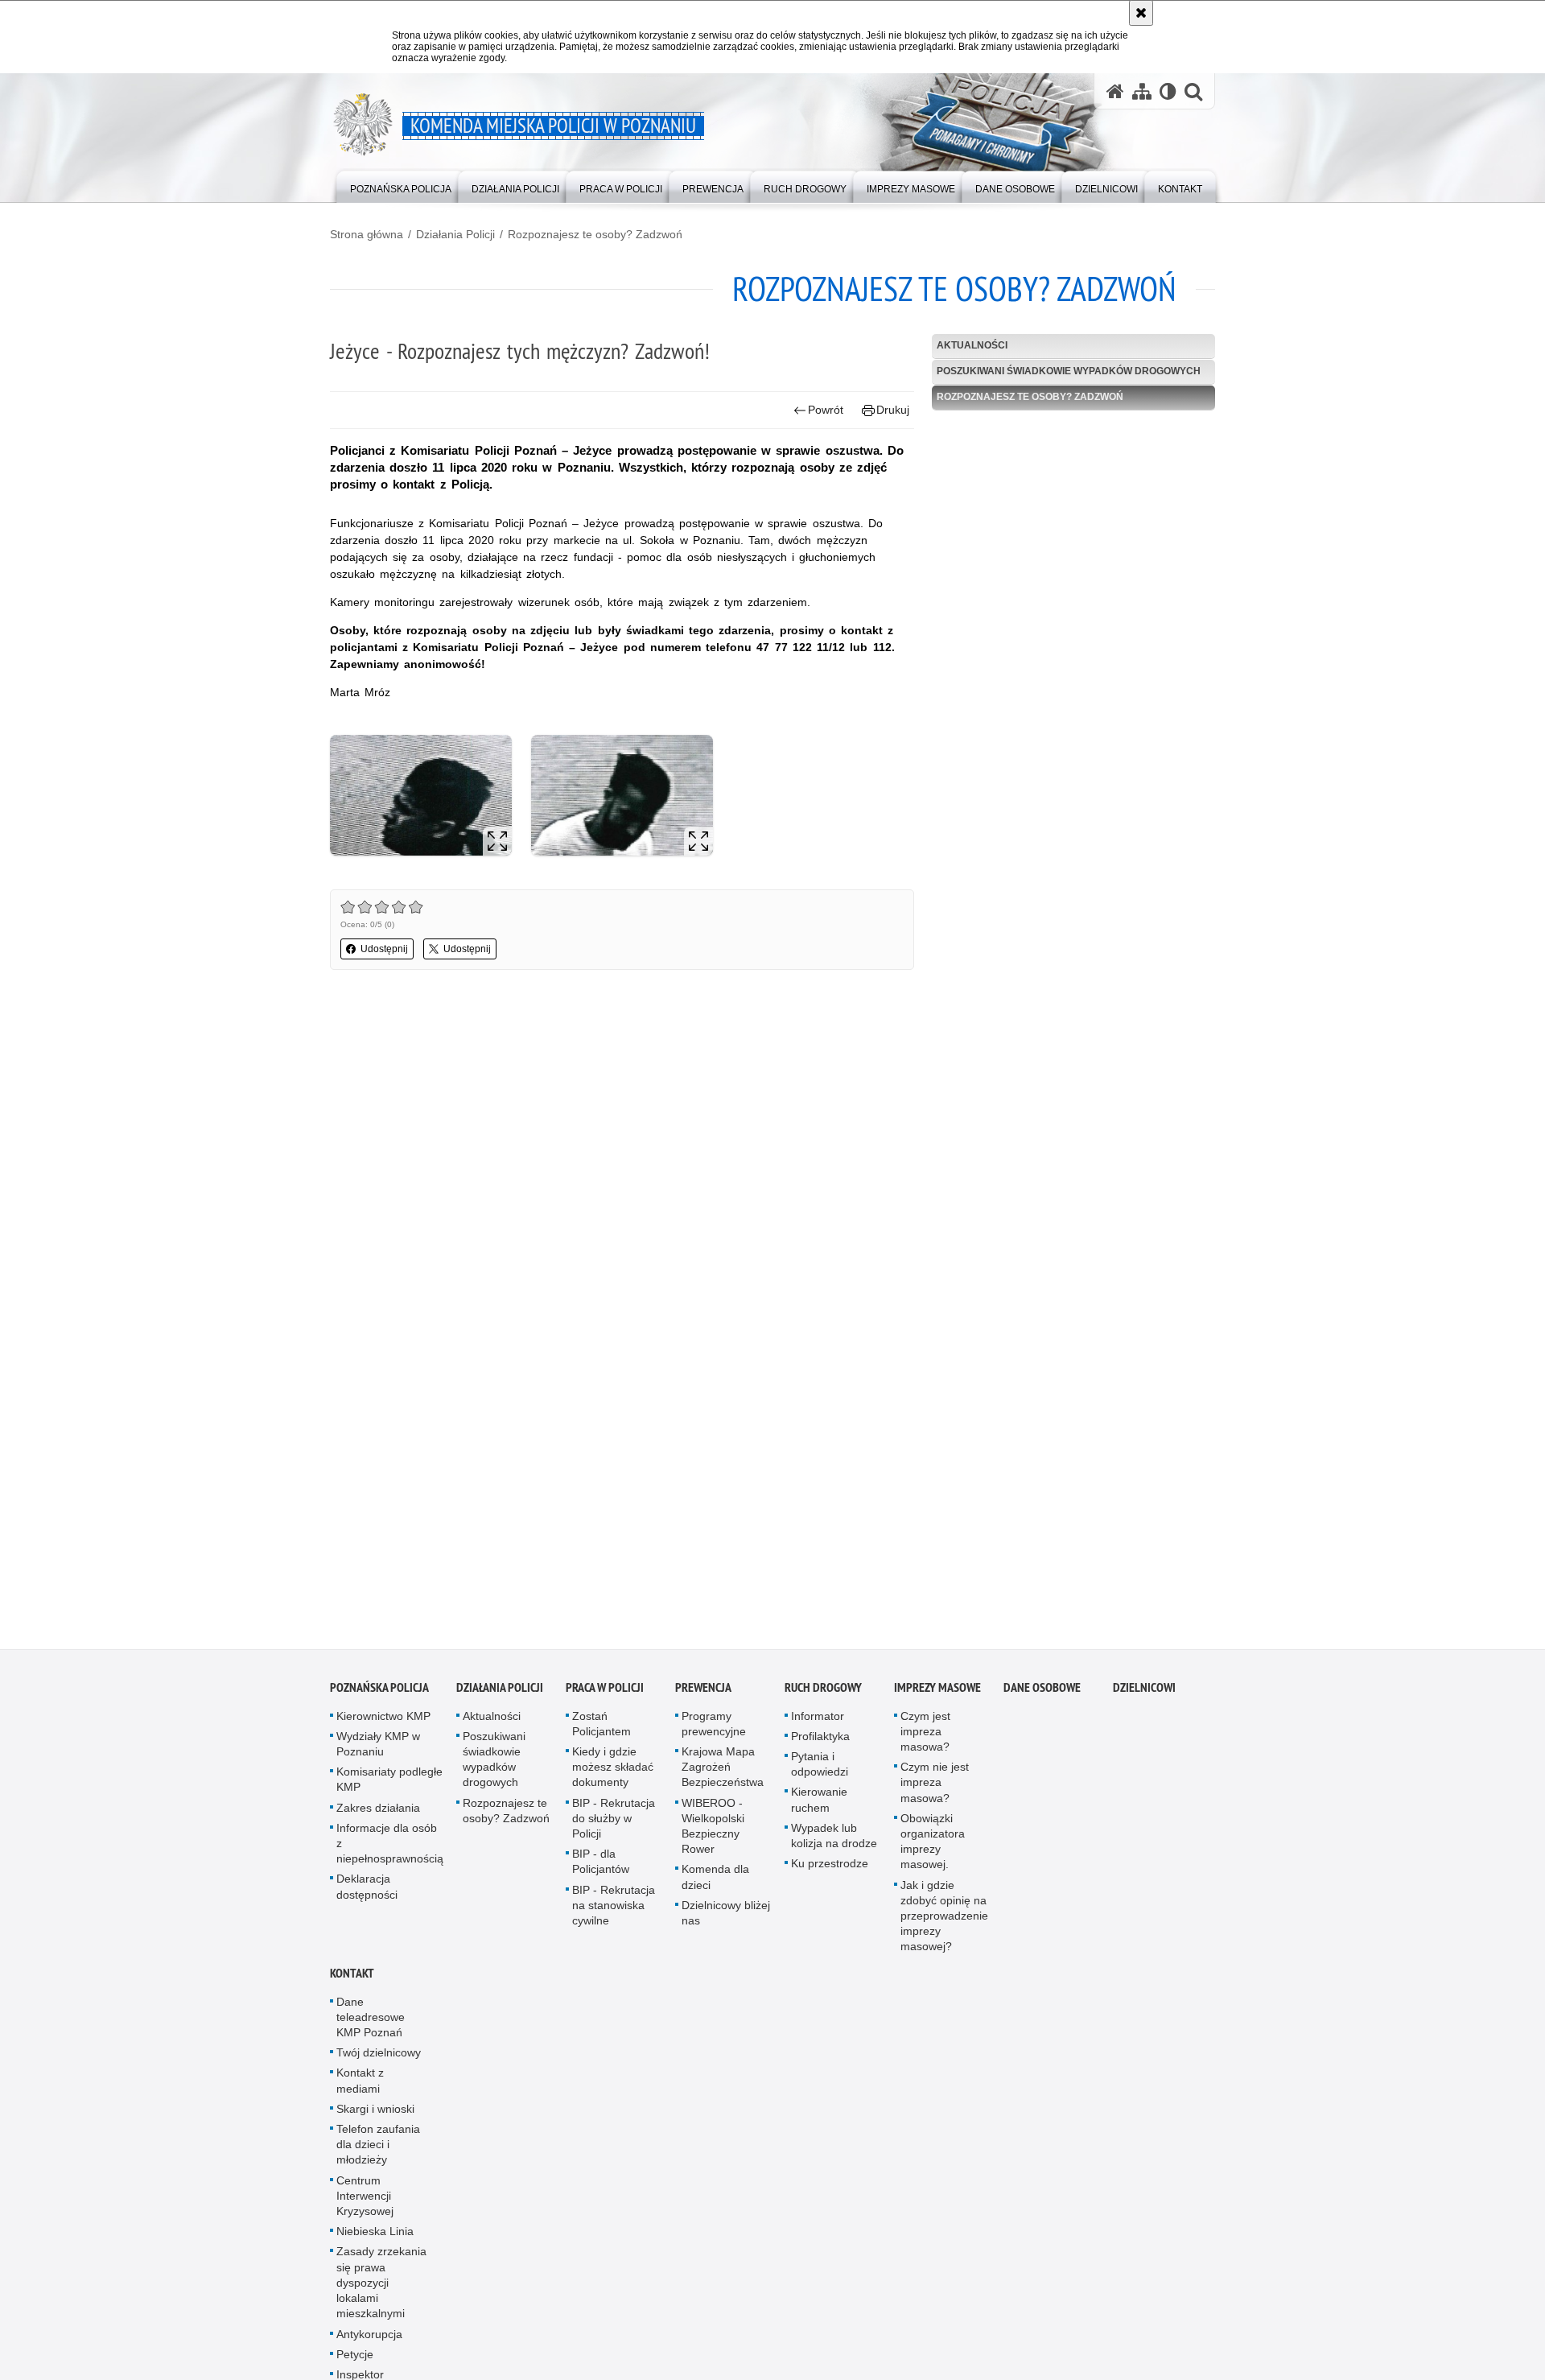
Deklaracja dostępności (367, 1893)
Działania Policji (455, 234)
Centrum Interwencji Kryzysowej (365, 2202)
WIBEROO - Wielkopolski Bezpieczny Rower (713, 1833)
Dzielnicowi (1144, 1694)
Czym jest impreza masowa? (925, 1738)
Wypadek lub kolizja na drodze (834, 1842)
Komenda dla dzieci (715, 1884)
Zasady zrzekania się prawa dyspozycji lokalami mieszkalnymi (381, 2289)
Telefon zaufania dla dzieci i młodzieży (378, 2151)
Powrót (826, 410)
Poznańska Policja (379, 1694)
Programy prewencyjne (714, 1730)
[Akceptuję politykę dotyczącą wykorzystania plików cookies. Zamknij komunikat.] (1141, 13)
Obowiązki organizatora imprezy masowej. (933, 1848)
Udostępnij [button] (384, 949)
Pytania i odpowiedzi (820, 1771)
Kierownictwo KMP (383, 1722)
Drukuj (893, 410)
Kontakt (352, 1980)
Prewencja (703, 1694)
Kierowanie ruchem (819, 1807)
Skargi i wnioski (375, 2115)
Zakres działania (378, 1814)
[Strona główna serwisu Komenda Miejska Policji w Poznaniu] (1115, 91)
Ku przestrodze (830, 1871)
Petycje (355, 2361)
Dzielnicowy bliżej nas (726, 1919)
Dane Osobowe (1042, 1694)
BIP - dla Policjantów (601, 1869)
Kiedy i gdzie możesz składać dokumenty (613, 1774)
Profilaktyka (820, 1743)
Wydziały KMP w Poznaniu (378, 1750)
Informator (818, 1722)
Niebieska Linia (375, 2238)
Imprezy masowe (937, 1694)
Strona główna (367, 234)
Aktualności (972, 345)
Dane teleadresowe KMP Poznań (371, 2023)
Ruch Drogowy (823, 1694)
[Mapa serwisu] (1142, 91)
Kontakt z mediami (360, 2087)
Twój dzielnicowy (379, 2060)
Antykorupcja (369, 2341)
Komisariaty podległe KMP (389, 1786)
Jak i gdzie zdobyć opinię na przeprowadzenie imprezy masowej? (944, 1922)
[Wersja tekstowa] (1168, 91)
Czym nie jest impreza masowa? (935, 1789)
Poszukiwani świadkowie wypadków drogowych (1069, 371)
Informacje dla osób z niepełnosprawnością (390, 1850)
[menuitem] (401, 186)
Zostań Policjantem (602, 1730)
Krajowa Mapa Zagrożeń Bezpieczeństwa (723, 1774)
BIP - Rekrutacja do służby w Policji (614, 1825)
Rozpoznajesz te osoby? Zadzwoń (595, 234)
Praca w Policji (605, 1694)
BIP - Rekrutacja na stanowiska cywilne (614, 1912)
